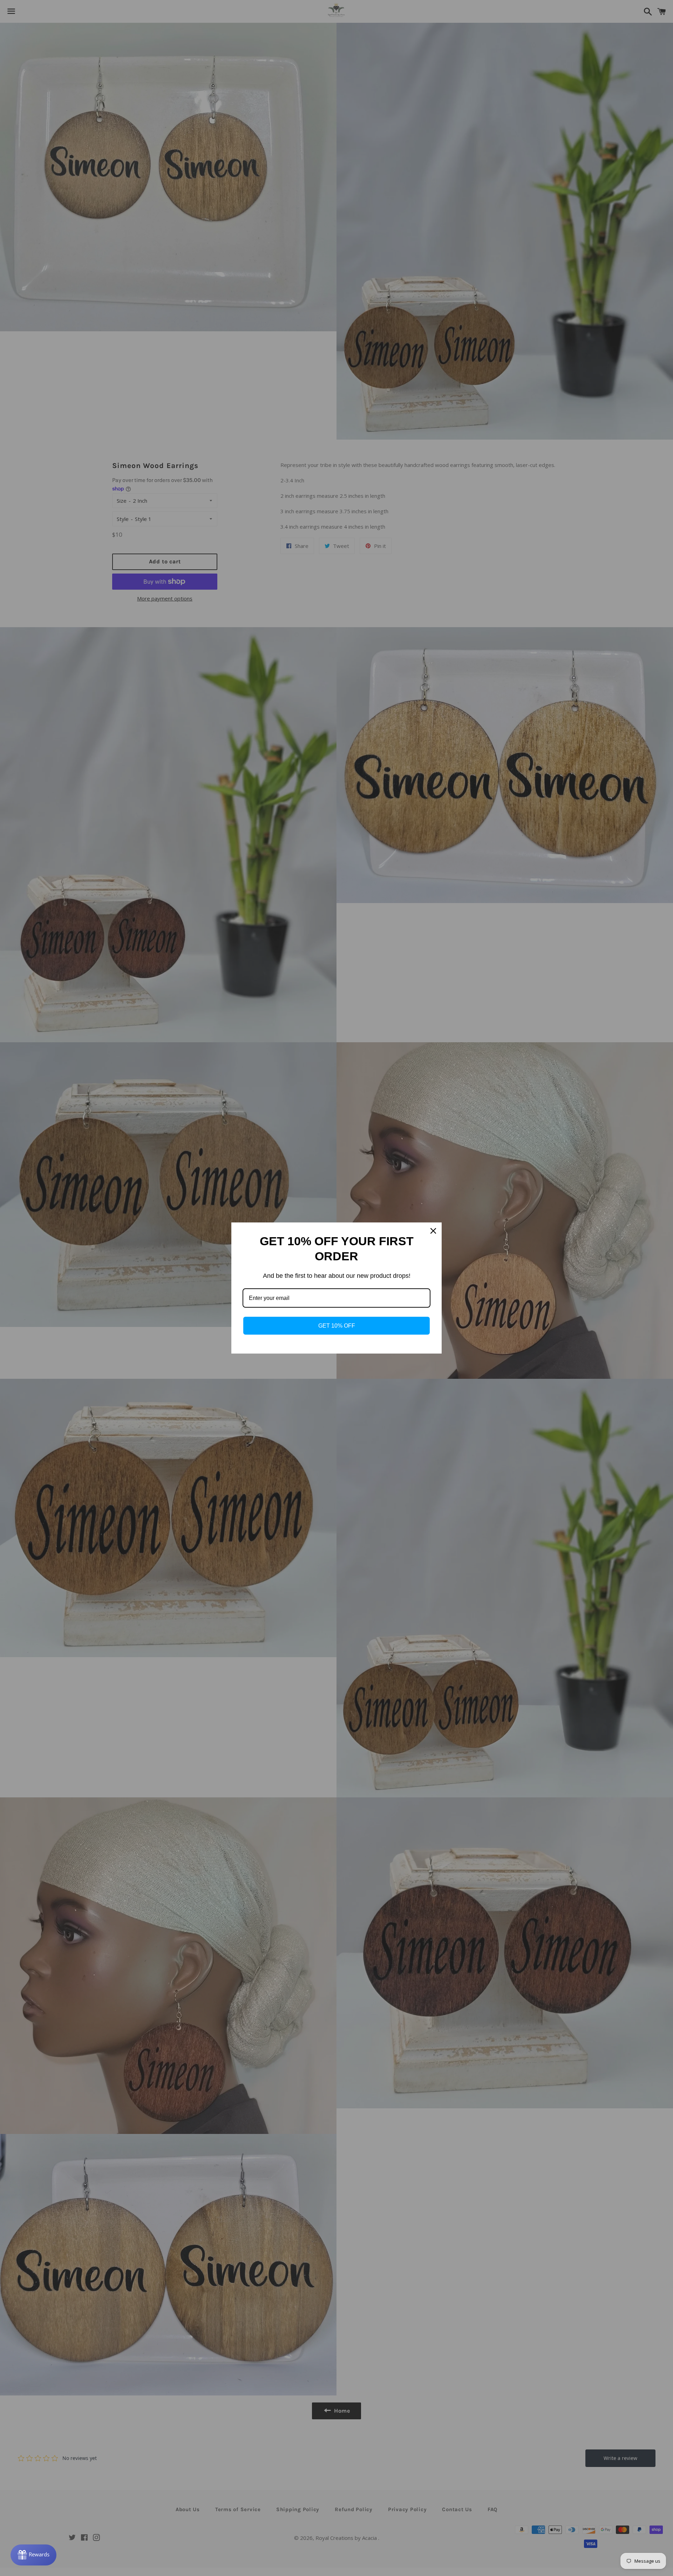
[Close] (433, 1231)
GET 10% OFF (337, 1326)
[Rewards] (33, 2555)
